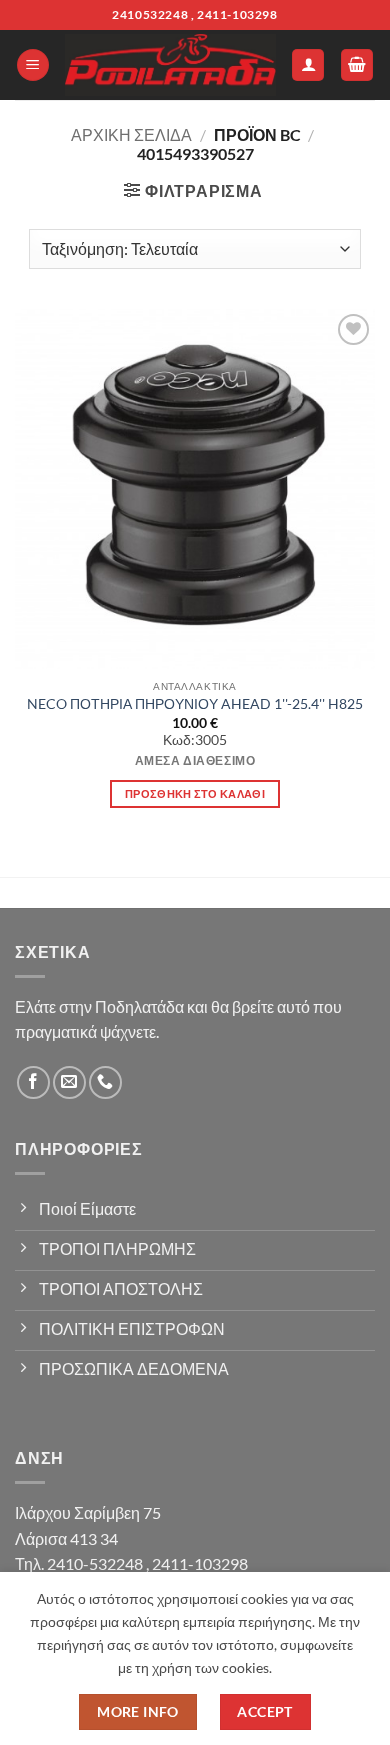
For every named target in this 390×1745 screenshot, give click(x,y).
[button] (33, 65)
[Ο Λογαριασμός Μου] (308, 65)
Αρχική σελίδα (131, 134)
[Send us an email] (69, 1082)
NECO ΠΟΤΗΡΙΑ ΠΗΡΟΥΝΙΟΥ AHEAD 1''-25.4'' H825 (195, 704)
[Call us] (105, 1082)
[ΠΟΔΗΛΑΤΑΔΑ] (170, 65)
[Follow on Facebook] (33, 1082)
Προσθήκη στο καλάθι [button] (195, 793)
